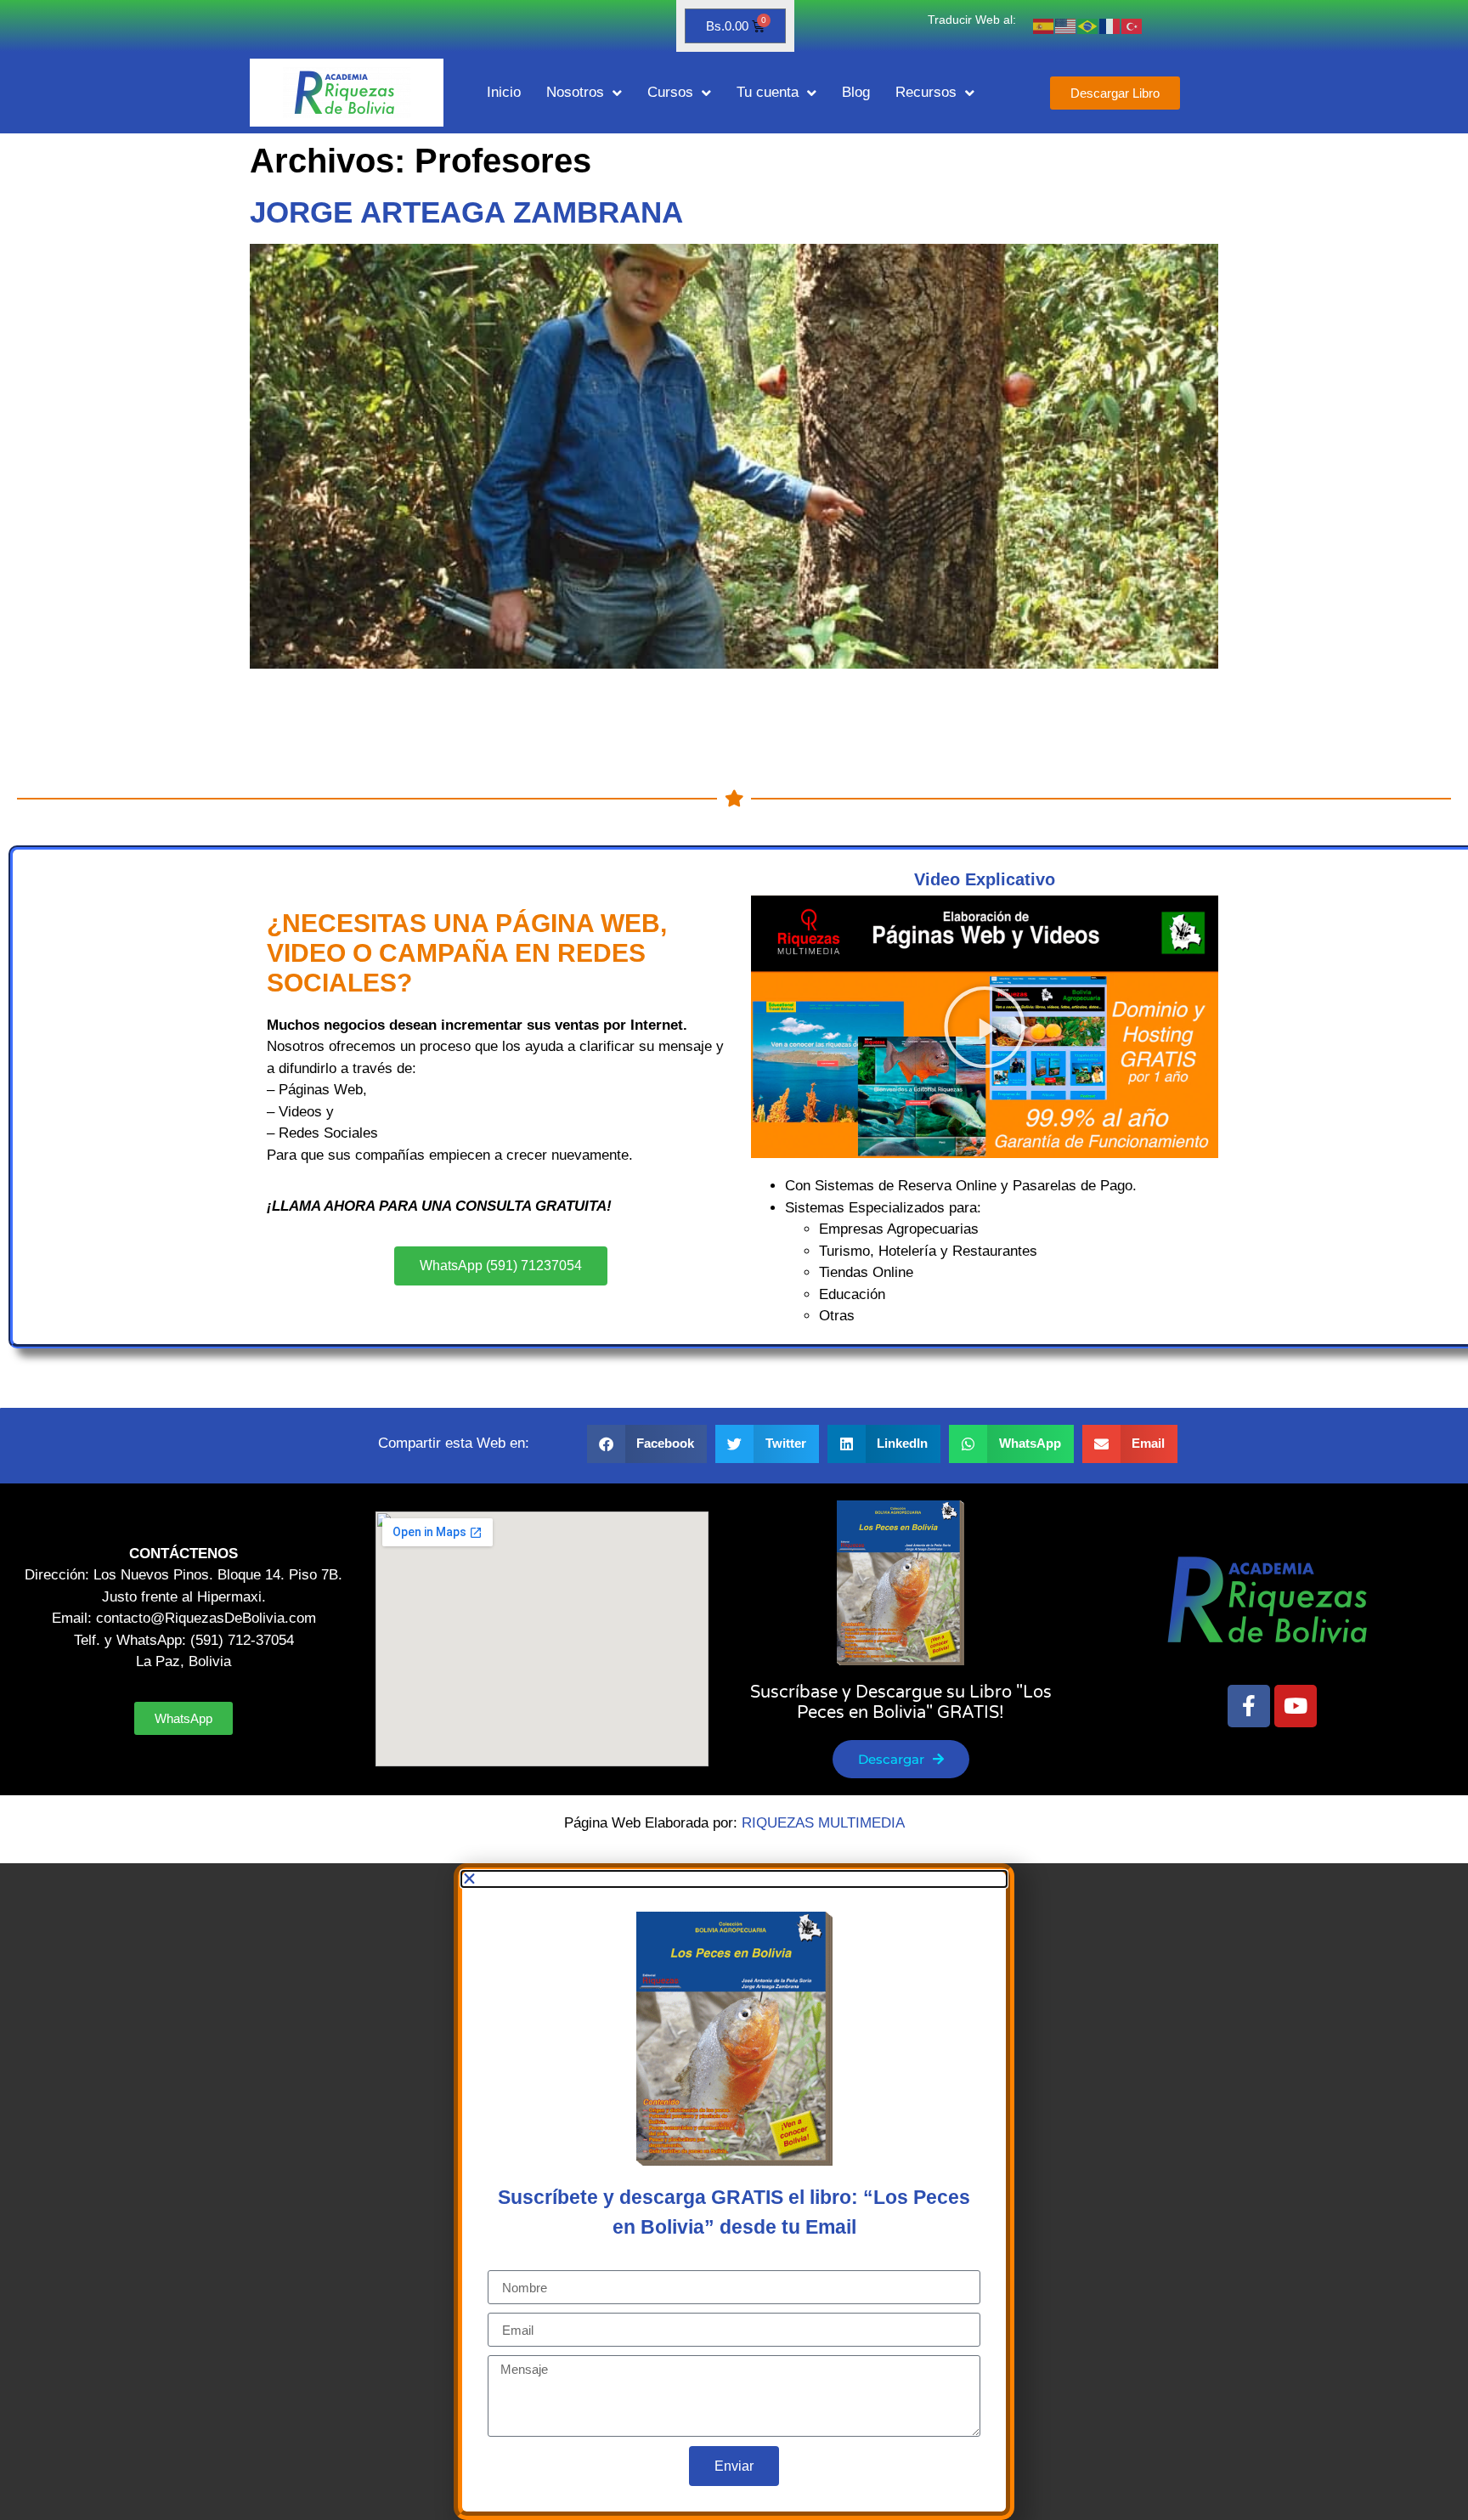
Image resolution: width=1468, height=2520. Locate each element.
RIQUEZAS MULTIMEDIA (823, 1823)
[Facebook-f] (1249, 1706)
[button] (985, 1027)
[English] (1066, 26)
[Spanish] (1044, 26)
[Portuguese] (1088, 26)
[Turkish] (1132, 26)
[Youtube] (1296, 1706)
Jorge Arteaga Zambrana (466, 212)
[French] (1110, 26)
